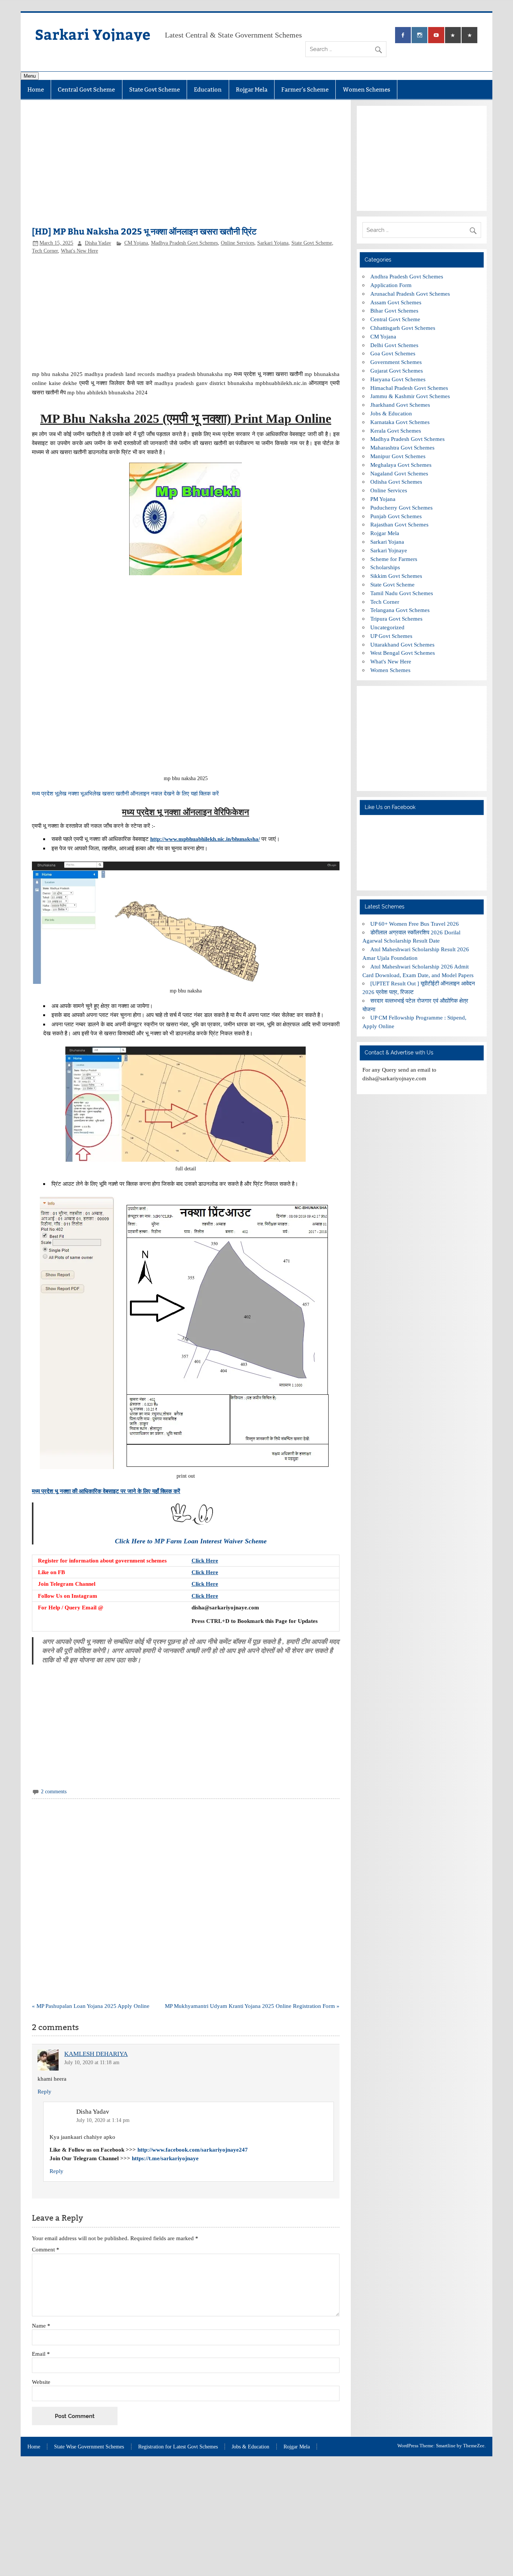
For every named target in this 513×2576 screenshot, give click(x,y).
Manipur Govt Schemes (398, 456)
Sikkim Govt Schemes (396, 576)
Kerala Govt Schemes (396, 431)
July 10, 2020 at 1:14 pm (103, 2120)
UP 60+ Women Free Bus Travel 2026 (415, 924)
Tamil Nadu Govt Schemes (402, 593)
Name (41, 2326)
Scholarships (385, 567)
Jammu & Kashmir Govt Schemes (410, 396)
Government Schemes (396, 362)
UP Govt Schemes (391, 636)
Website (41, 2382)
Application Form (391, 285)
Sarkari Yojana (273, 243)
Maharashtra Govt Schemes (402, 447)
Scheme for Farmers (394, 559)
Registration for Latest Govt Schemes (178, 2447)
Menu (30, 76)
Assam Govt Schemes (396, 302)
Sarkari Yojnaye (93, 34)
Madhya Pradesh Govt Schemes (184, 243)
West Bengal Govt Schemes (403, 653)
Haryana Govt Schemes (398, 379)
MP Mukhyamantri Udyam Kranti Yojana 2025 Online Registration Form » (252, 2006)
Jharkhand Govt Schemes (400, 405)
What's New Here (79, 251)
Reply (45, 2091)
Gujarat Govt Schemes (397, 371)
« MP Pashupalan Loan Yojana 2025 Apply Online (91, 2006)
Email (41, 2354)
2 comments (54, 1792)
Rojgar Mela (252, 89)
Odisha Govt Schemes (396, 482)
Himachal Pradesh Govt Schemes (409, 388)
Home (36, 89)
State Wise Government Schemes (89, 2447)
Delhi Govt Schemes (394, 345)
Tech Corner (45, 251)
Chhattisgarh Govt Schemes (403, 328)
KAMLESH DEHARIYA (96, 2054)
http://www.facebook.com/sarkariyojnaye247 (193, 2150)
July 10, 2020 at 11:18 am (92, 2062)
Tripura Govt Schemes (396, 619)
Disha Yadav (98, 243)
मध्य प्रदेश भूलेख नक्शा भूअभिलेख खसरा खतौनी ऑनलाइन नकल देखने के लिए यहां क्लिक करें (125, 793)
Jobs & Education (391, 413)
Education (208, 89)
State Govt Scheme (155, 89)
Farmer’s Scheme (305, 89)
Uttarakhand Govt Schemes (402, 644)
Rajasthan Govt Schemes (399, 524)
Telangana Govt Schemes (400, 610)
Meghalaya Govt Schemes (401, 465)
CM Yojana (136, 243)
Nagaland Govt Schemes (399, 473)
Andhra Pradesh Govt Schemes (407, 276)
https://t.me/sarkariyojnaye (165, 2158)
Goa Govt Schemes (393, 353)
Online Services (238, 243)
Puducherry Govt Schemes (401, 508)
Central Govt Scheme (86, 89)
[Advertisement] (186, 167)
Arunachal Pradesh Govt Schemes (410, 294)
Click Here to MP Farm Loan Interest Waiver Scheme (191, 1541)
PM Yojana (383, 499)
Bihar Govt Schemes (394, 311)
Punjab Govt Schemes (396, 516)
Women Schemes (367, 89)
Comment (46, 2249)
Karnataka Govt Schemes (400, 422)
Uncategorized (387, 627)
